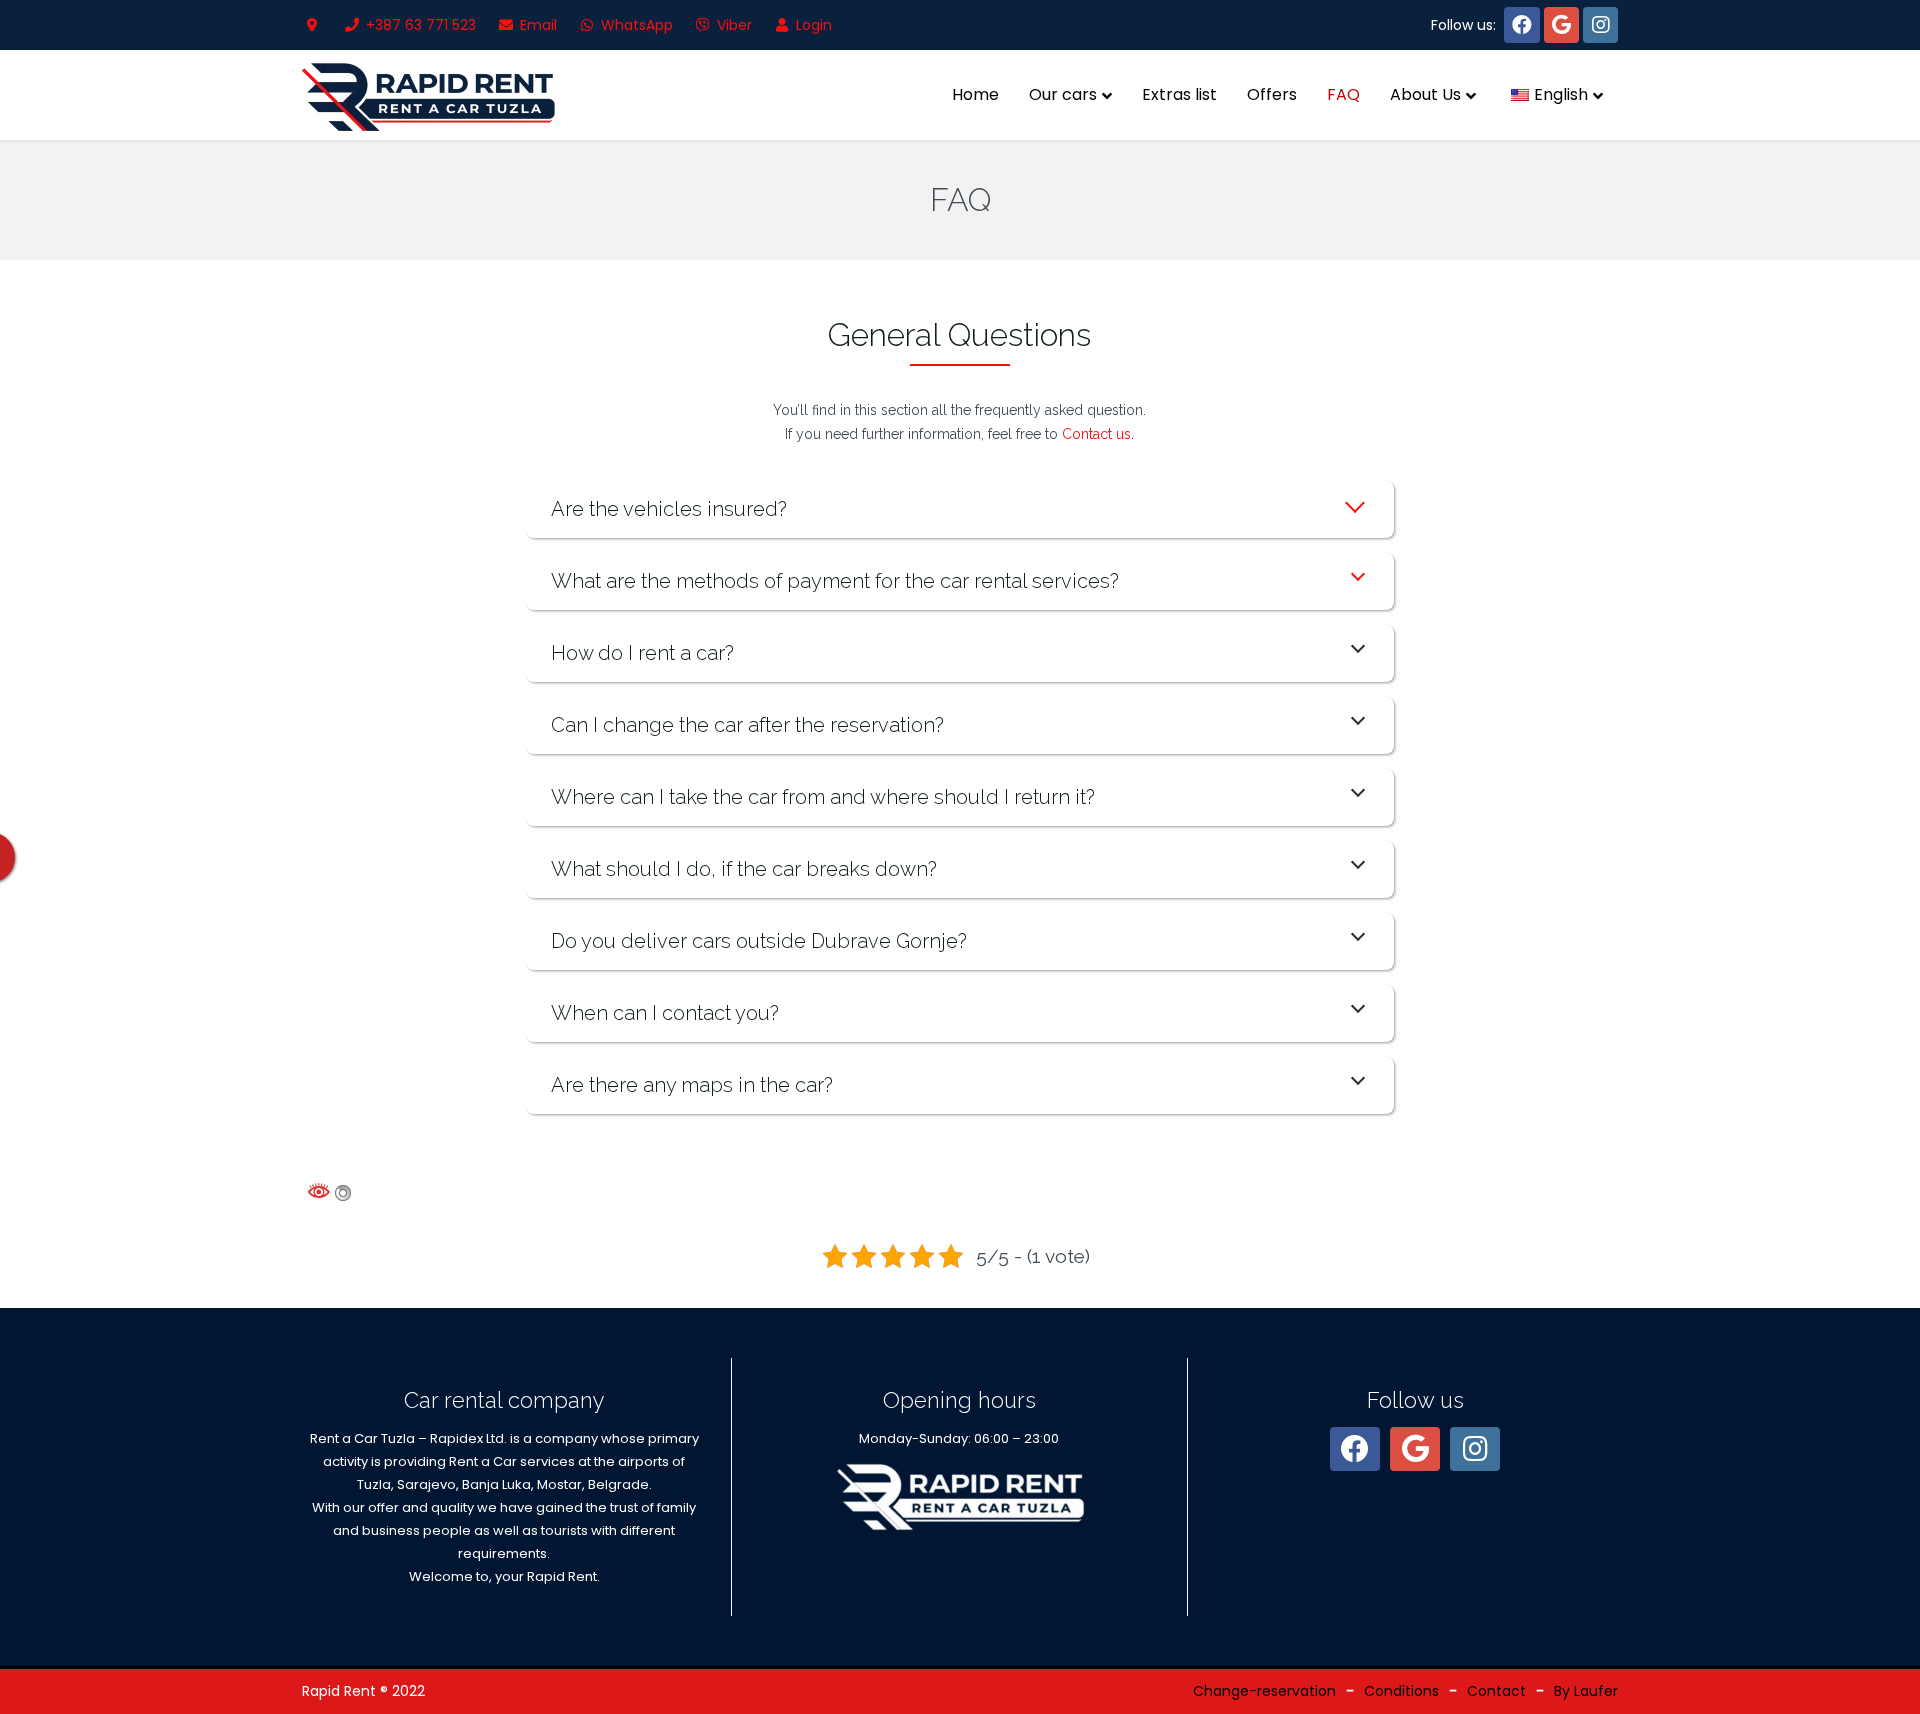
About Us (1425, 94)
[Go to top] (1888, 1682)
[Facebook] (1522, 25)
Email (536, 25)
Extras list (1179, 94)
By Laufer (1586, 1691)
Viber (732, 25)
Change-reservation (1264, 1691)
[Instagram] (1600, 25)
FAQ (1343, 94)
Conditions (1401, 1691)
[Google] (1561, 25)
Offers (1272, 94)
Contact (1496, 1691)
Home (975, 94)
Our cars (1063, 94)
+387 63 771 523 (419, 25)
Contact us (1096, 434)
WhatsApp (635, 25)
